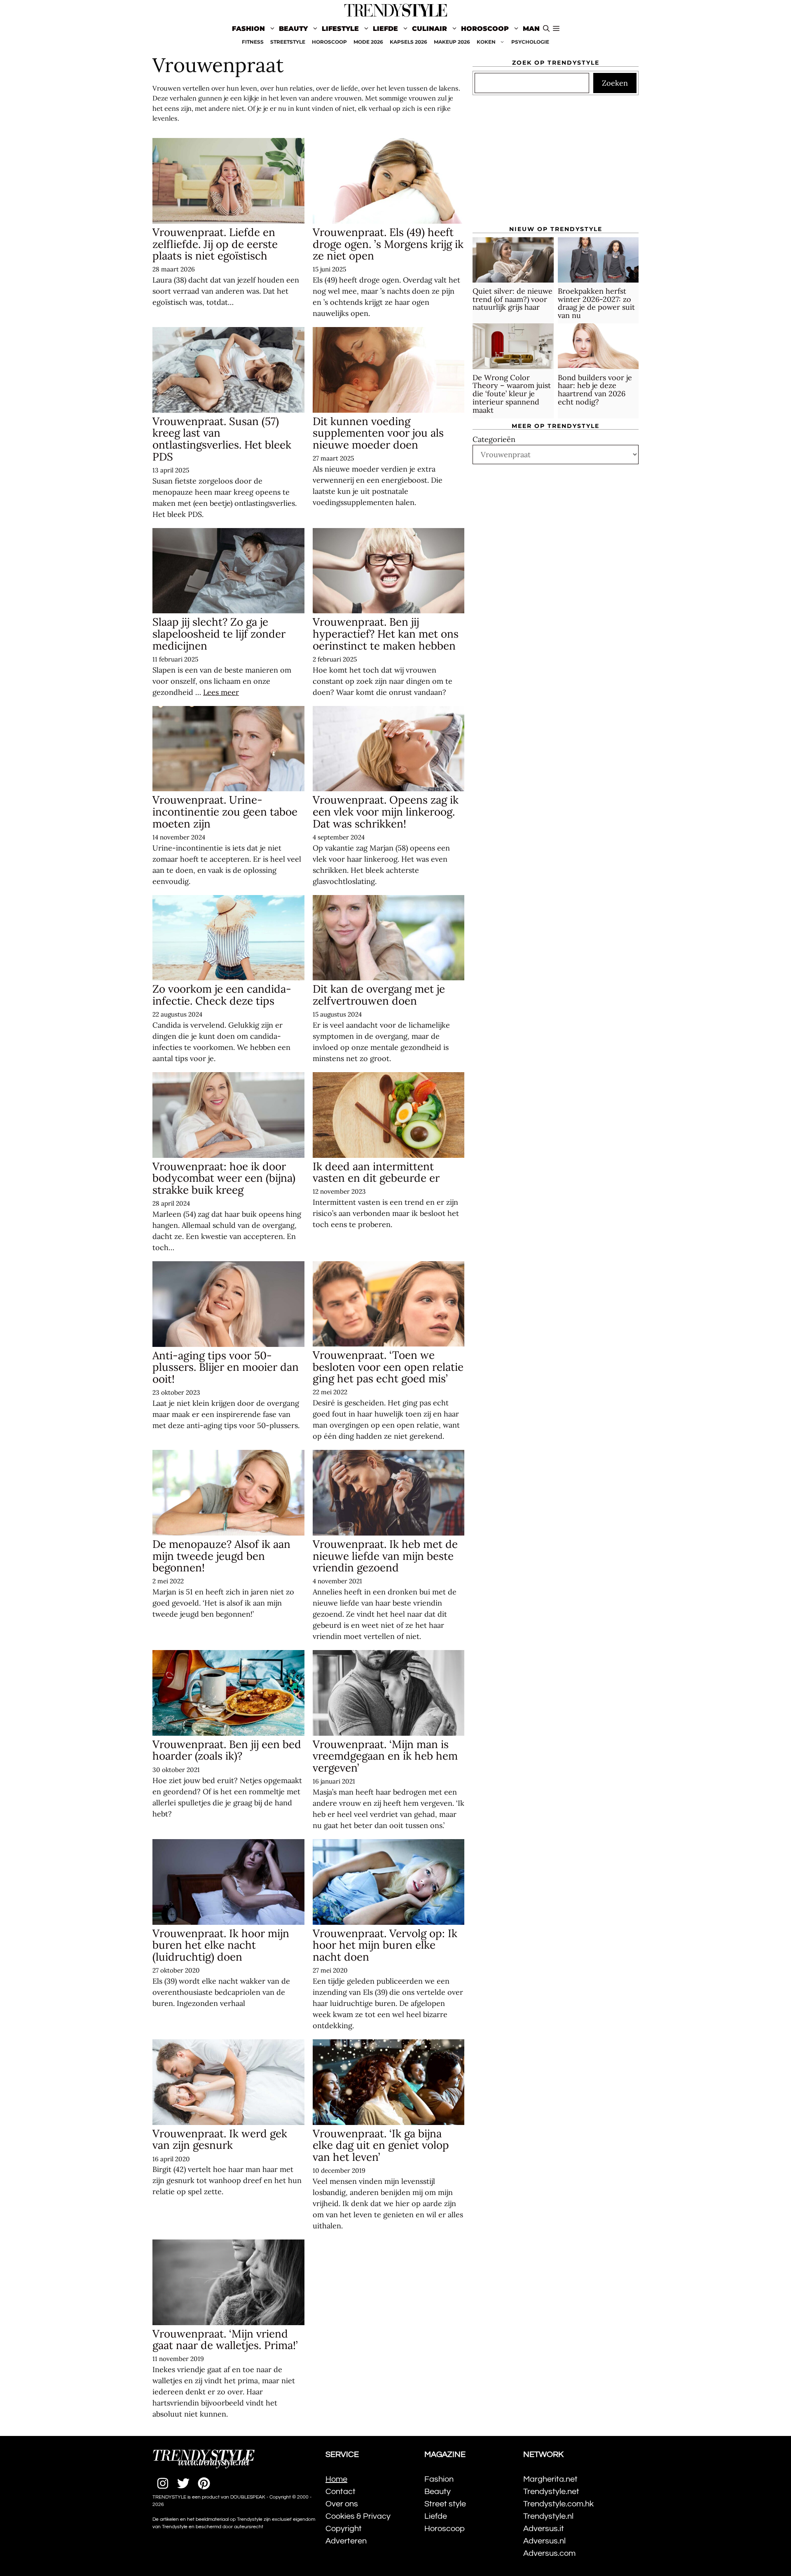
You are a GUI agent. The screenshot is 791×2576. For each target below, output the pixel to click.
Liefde (385, 29)
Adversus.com (549, 2553)
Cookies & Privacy (358, 2516)
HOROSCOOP (329, 42)
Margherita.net (550, 2479)
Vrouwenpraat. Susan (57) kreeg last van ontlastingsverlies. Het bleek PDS (222, 439)
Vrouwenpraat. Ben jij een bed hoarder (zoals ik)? (227, 1750)
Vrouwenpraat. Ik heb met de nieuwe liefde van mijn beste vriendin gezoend (385, 1556)
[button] (556, 29)
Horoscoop (485, 29)
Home (336, 2479)
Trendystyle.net (551, 2492)
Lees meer (221, 692)
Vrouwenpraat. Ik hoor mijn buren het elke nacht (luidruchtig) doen (221, 1945)
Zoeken (615, 83)
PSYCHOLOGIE (530, 42)
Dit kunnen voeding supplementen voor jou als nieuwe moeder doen (378, 433)
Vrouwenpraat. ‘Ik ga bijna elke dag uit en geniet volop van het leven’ (381, 2145)
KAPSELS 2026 (408, 42)
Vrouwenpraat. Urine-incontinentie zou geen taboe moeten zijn (225, 811)
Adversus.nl (544, 2541)
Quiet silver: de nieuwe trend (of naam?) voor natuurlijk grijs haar (513, 299)
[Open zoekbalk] (546, 29)
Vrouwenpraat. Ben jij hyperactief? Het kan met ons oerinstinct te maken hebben (386, 633)
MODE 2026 (368, 42)
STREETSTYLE (288, 42)
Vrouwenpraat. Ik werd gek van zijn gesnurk (220, 2139)
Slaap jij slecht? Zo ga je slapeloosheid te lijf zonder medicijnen (219, 633)
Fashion (248, 29)
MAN (531, 29)
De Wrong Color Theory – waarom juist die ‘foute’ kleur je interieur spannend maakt (512, 393)
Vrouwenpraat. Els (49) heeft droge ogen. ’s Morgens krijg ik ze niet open (388, 244)
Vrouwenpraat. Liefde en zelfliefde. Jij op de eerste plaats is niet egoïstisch (215, 244)
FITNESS (253, 42)
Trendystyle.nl (548, 2516)
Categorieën (494, 439)
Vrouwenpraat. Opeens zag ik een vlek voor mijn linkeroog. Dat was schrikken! (386, 811)
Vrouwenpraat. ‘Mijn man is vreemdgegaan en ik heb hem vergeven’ (385, 1756)
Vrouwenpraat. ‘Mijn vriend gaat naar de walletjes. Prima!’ (225, 2340)
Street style (445, 2504)
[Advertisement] (556, 164)
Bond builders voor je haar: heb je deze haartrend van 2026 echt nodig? (595, 389)
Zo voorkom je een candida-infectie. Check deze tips (222, 995)
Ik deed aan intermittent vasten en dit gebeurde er (376, 1172)
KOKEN (486, 42)
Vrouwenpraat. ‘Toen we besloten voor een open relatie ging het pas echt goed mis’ (388, 1367)
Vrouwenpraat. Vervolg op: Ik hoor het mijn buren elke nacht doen (385, 1945)
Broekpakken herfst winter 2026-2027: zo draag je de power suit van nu (596, 303)
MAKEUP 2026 (452, 42)
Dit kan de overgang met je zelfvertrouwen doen (379, 995)
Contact (341, 2492)
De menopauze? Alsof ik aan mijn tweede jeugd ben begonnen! (221, 1556)
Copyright (344, 2529)
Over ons (342, 2504)
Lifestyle (340, 29)
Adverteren (346, 2541)
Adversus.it (544, 2529)
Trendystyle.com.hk (558, 2504)
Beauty (293, 29)
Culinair (429, 29)
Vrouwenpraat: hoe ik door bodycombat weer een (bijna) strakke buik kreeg (224, 1178)
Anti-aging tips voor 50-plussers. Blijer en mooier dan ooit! (226, 1367)
